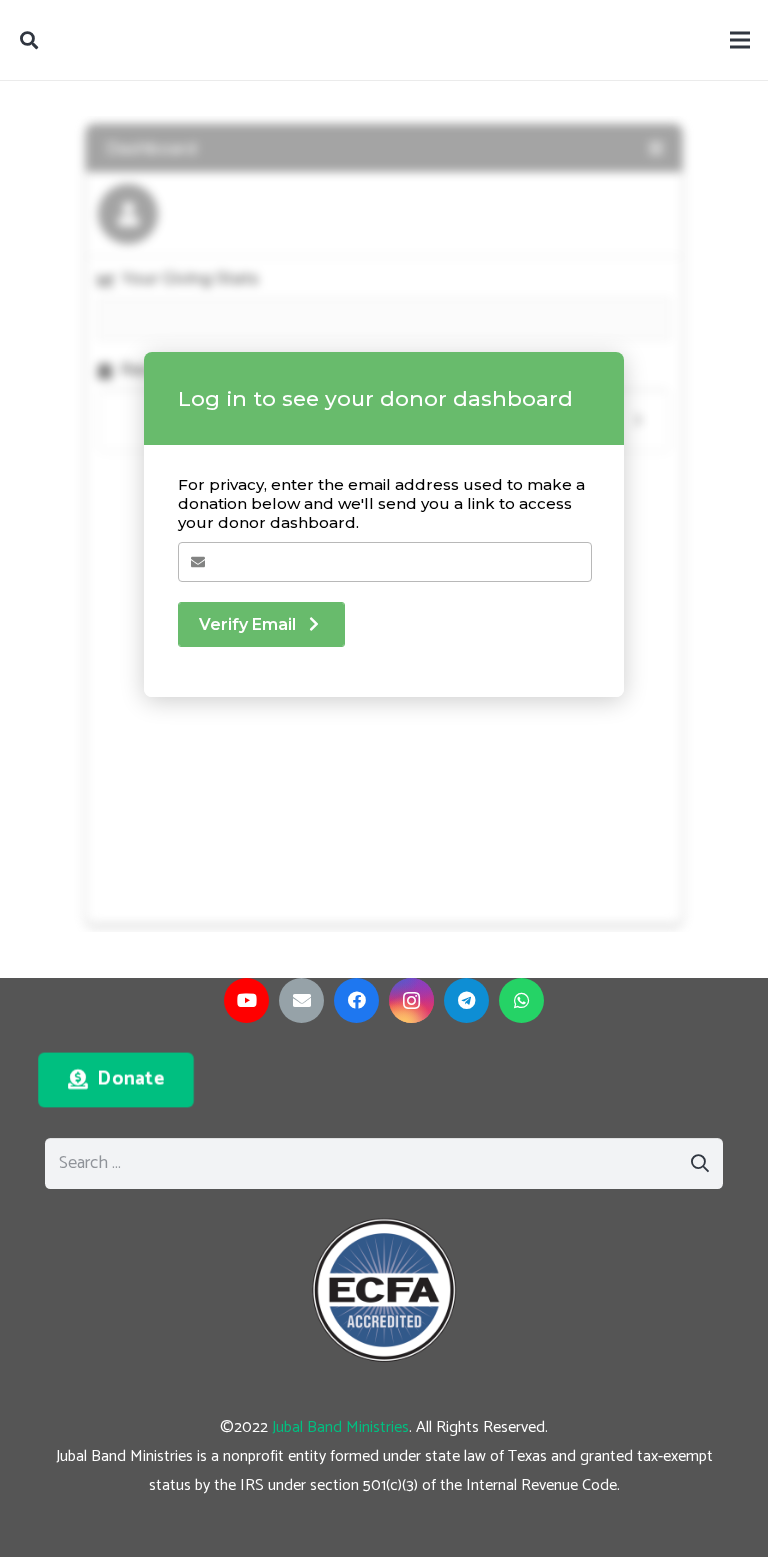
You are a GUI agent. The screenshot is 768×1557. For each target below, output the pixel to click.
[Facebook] (356, 1000)
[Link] (384, 1291)
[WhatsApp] (521, 1000)
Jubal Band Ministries (340, 1427)
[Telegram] (466, 1000)
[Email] (301, 1000)
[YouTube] (246, 1000)
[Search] (29, 40)
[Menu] (740, 40)
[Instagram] (411, 1000)
